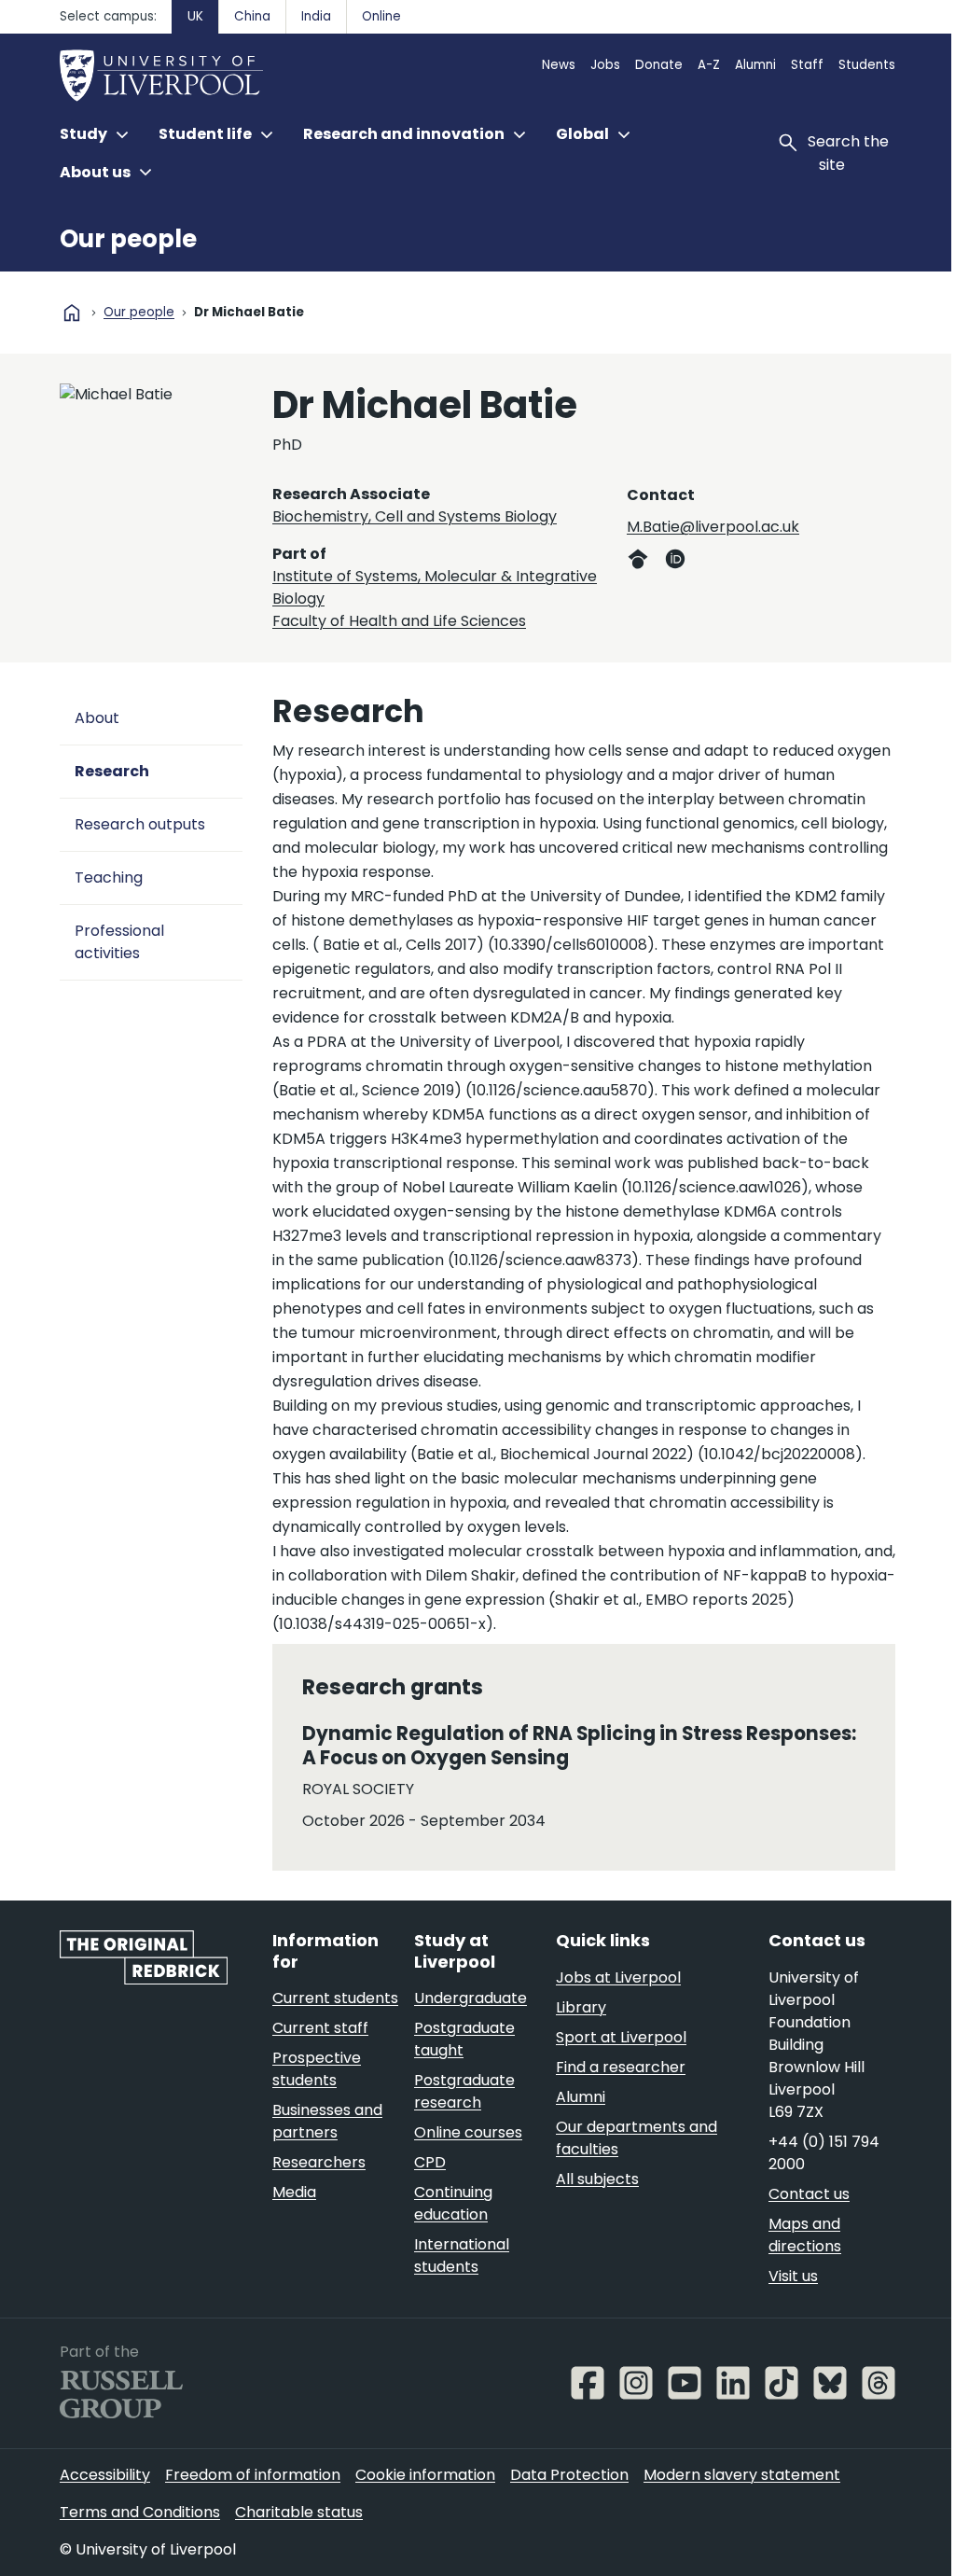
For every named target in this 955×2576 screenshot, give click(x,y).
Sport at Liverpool (621, 2037)
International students (462, 2256)
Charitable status (299, 2512)
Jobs (605, 65)
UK (195, 16)
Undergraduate (471, 1998)
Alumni (755, 65)
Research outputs (140, 824)
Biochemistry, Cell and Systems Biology (415, 516)
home (72, 313)
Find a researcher (621, 2067)
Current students (335, 1998)
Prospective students (317, 2069)
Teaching (109, 877)
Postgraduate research (464, 2091)
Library (581, 2007)
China (252, 16)
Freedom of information (253, 2475)
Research (112, 771)
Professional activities (119, 942)
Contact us (809, 2194)
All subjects (597, 2179)
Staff (807, 65)
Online (381, 16)
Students (867, 65)
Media (294, 2192)
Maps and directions (805, 2235)
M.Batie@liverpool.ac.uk (713, 527)
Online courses (468, 2132)
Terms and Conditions (140, 2512)
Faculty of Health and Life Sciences (399, 621)
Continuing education (453, 2203)
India (316, 16)
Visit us (793, 2276)
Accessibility (105, 2475)
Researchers (319, 2162)
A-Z (709, 65)
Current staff (320, 2028)
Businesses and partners (327, 2121)
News (559, 65)
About (97, 718)
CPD (430, 2162)
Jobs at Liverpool (618, 1977)
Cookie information (425, 2475)
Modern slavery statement (742, 2475)
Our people (128, 239)
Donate (659, 65)
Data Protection (569, 2475)
